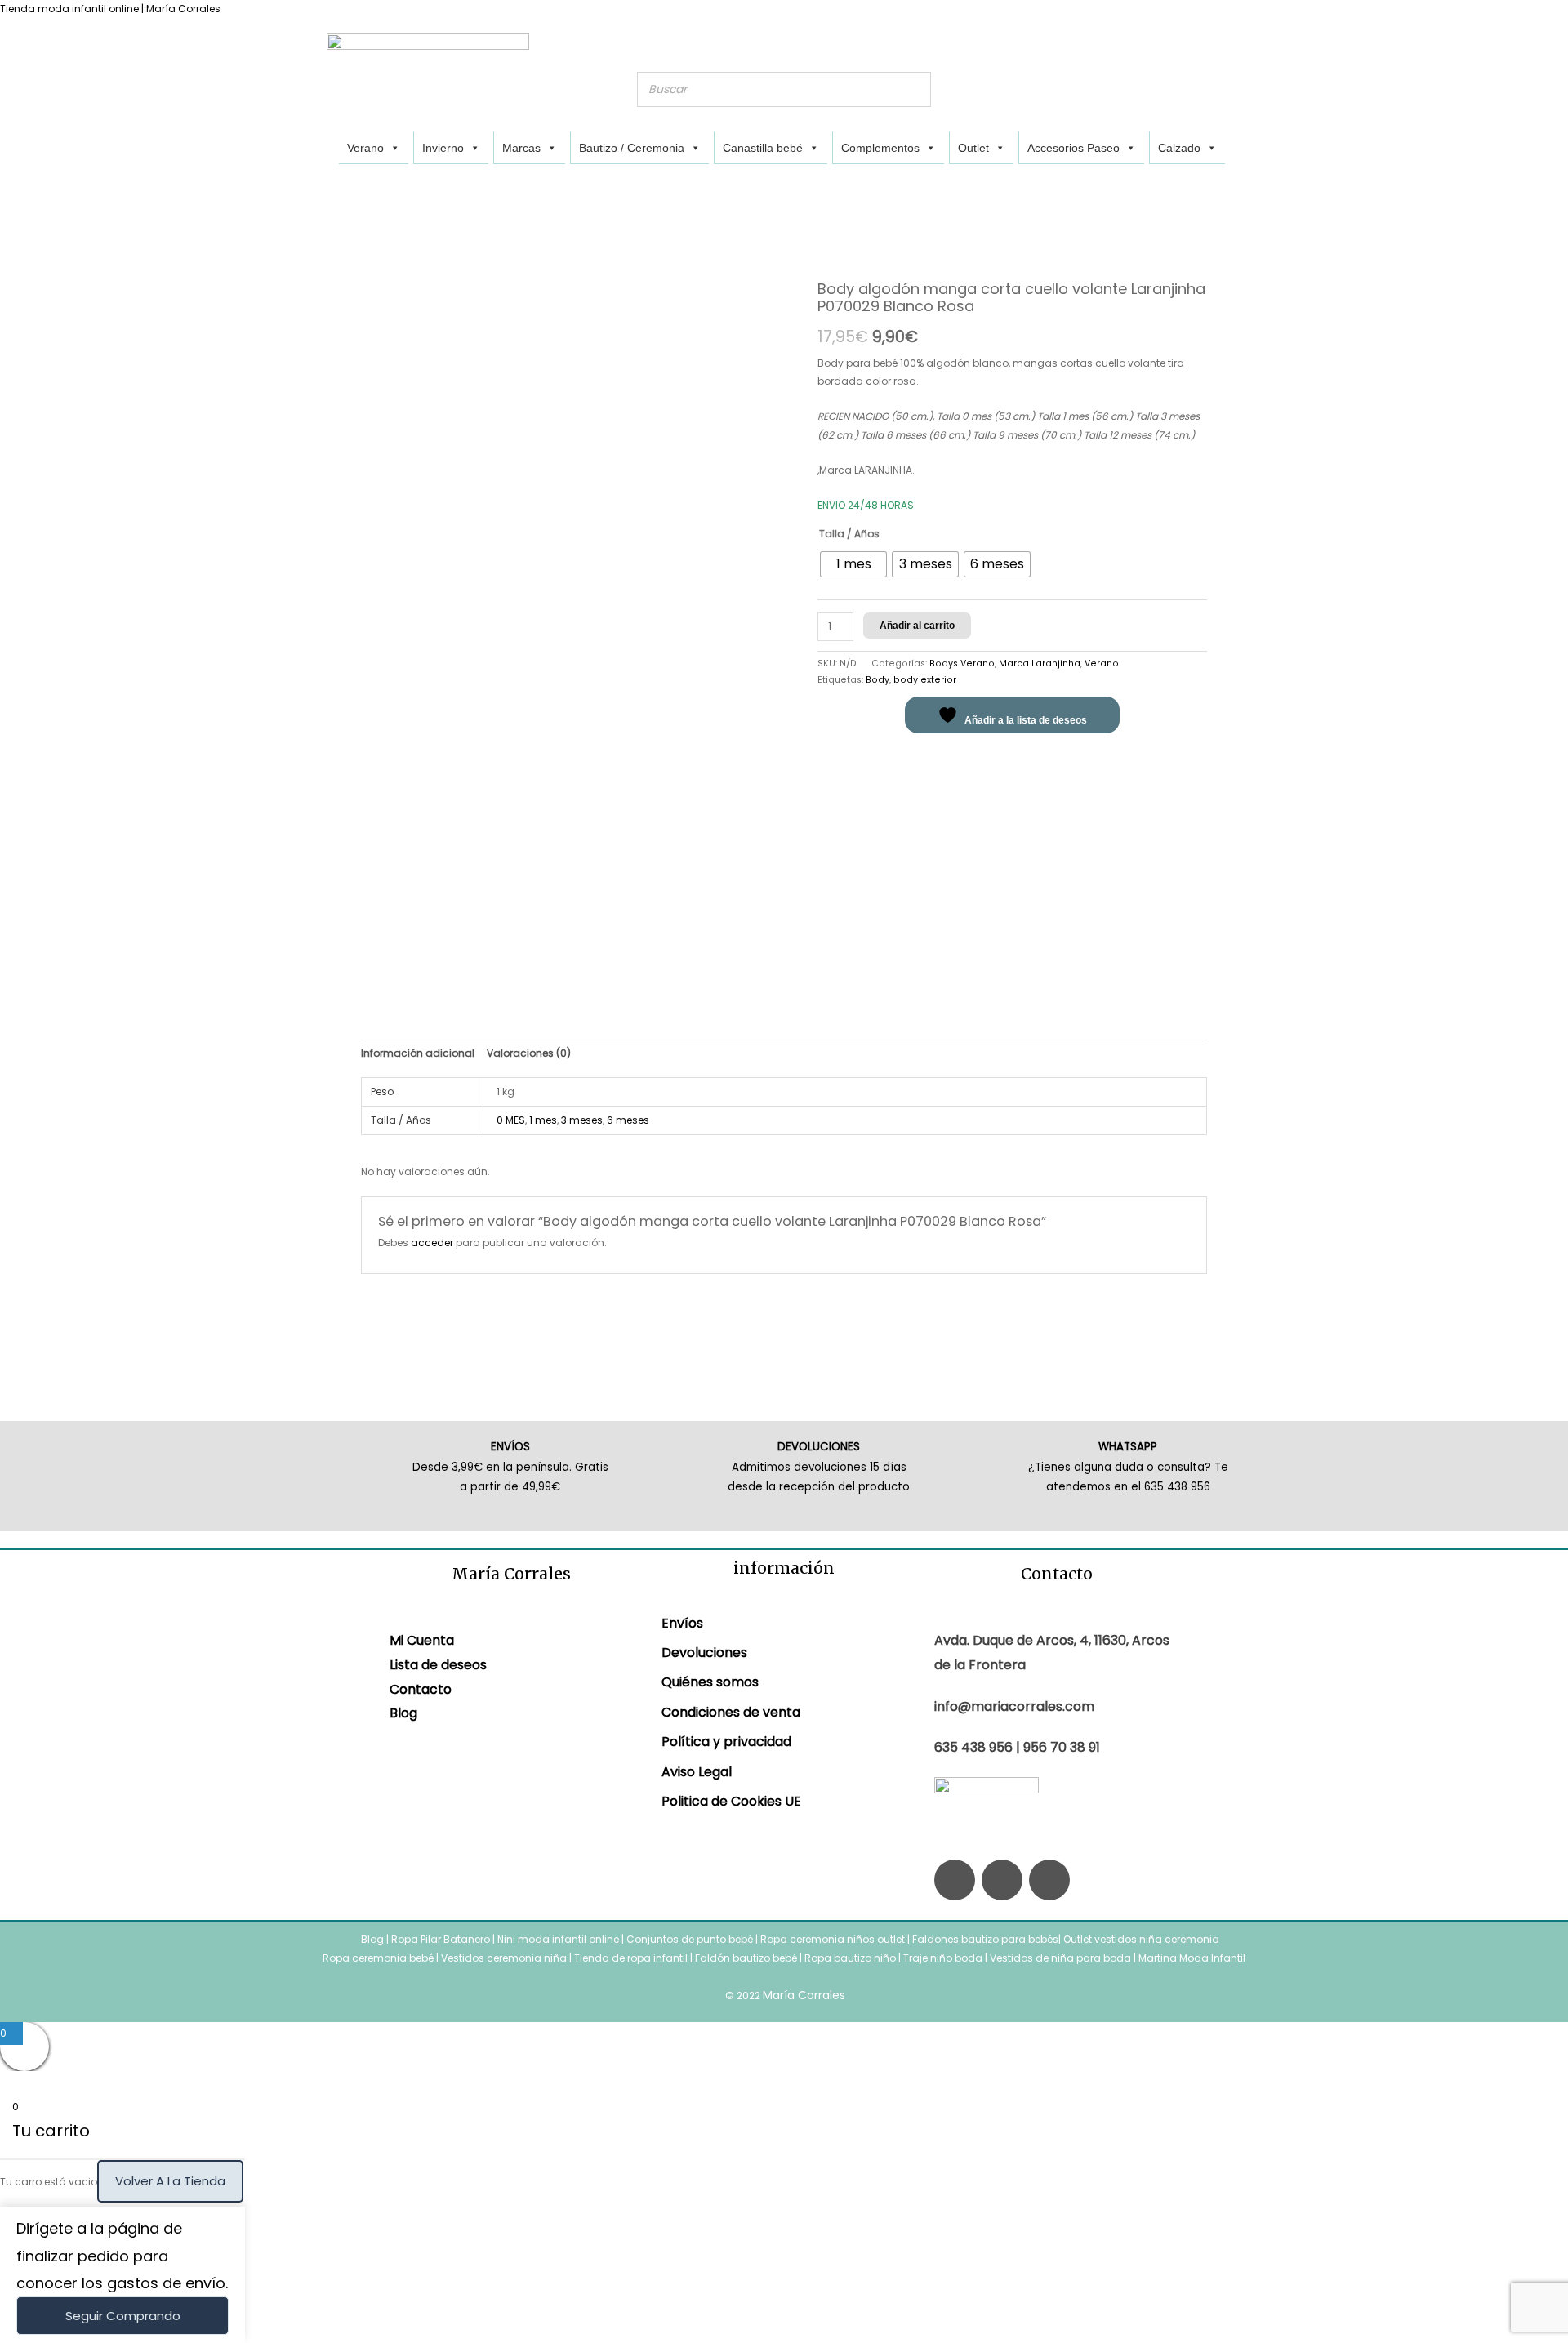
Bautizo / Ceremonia (632, 148)
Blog (403, 1713)
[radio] (853, 564)
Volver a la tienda (170, 2181)
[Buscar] (914, 89)
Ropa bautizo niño (850, 1958)
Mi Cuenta (422, 1640)
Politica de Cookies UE (731, 1801)
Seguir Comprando (123, 2316)
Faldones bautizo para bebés (985, 1939)
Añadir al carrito (917, 626)
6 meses (628, 1120)
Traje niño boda (943, 1958)
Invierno (443, 148)
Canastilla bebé (763, 148)
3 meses (582, 1120)
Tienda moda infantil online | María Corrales (110, 9)
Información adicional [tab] (418, 1053)
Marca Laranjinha (1040, 664)
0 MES (511, 1120)
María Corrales (804, 1995)
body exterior (925, 680)
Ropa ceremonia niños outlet (833, 1939)
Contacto (421, 1689)
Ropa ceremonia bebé (378, 1958)
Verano (365, 148)
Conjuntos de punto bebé (690, 1939)
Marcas (521, 148)
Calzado (1179, 148)
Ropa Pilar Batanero (441, 1939)
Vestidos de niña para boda (1060, 1958)
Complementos (880, 148)
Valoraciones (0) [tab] (529, 1053)
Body (878, 680)
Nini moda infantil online (559, 1939)
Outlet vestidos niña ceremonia (1141, 1939)
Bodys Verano (962, 664)
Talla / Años (849, 534)
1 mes (543, 1120)
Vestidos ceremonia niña (504, 1958)
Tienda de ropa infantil (631, 1958)
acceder (432, 1243)
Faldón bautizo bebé (746, 1958)
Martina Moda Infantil (1192, 1958)
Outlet (973, 148)
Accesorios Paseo (1074, 148)
